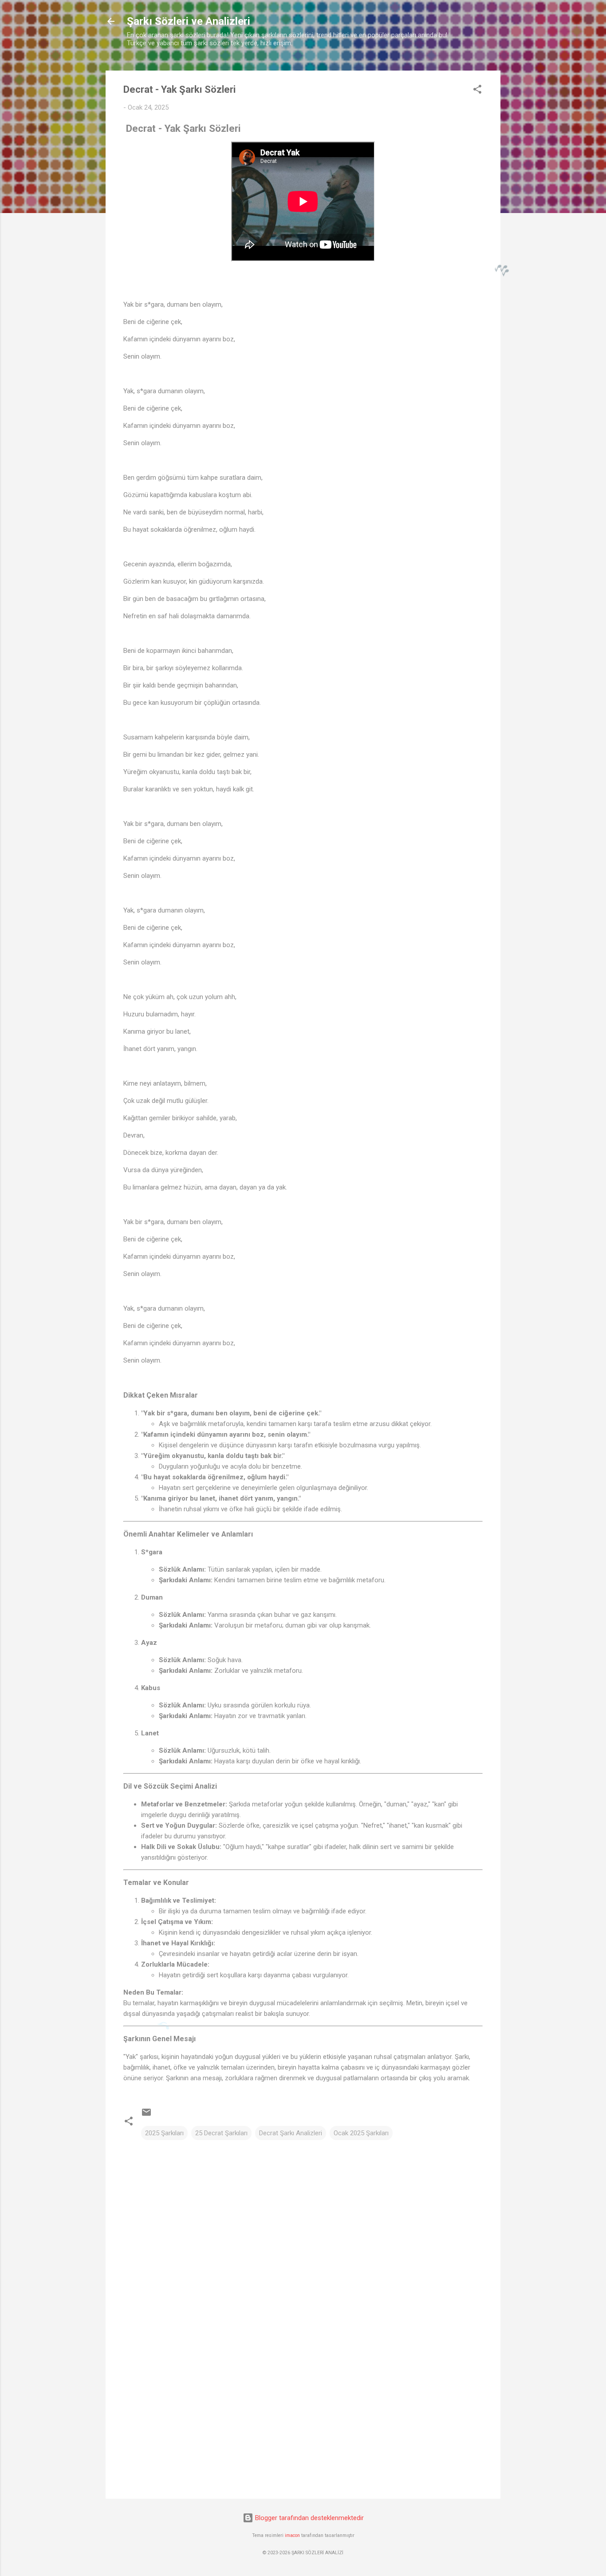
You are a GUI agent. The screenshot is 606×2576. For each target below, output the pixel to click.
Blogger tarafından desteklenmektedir (309, 2518)
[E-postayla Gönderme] (146, 2115)
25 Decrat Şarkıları (221, 2133)
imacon (292, 2535)
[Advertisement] (303, 2416)
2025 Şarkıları (164, 2133)
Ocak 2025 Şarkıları (361, 2133)
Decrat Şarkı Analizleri (291, 2133)
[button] (477, 91)
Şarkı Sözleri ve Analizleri (189, 21)
